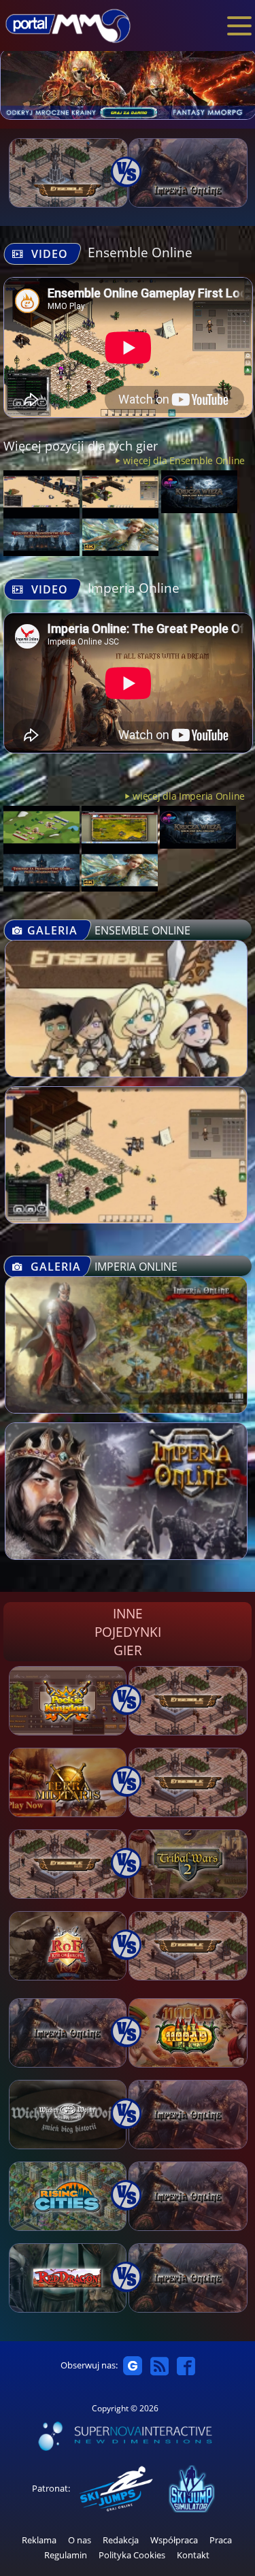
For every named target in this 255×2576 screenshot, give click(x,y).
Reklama (39, 2540)
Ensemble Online (140, 252)
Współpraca (174, 2540)
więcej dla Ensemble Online (184, 460)
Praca (221, 2540)
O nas (80, 2540)
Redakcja (121, 2540)
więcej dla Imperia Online (189, 796)
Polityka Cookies (132, 2555)
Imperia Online (134, 588)
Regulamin (66, 2555)
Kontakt (193, 2555)
